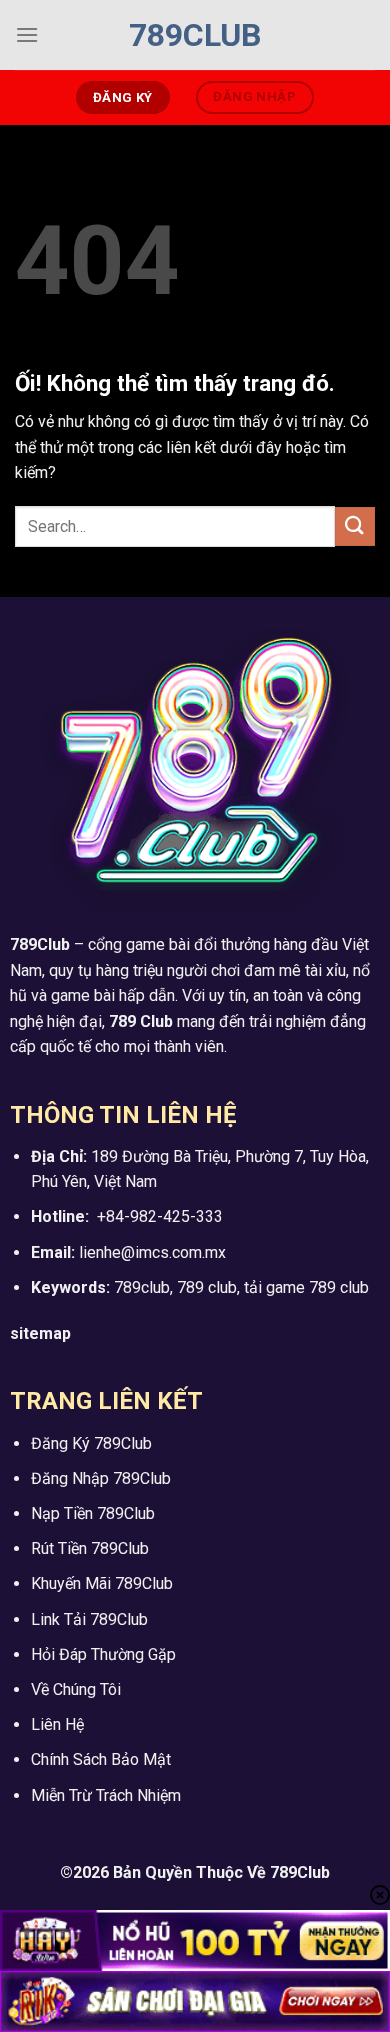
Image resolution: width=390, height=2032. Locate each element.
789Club (195, 35)
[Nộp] (355, 526)
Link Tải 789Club (89, 1619)
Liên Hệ (57, 1724)
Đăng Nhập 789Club (101, 1478)
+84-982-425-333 (160, 1216)
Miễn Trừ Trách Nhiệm (106, 1795)
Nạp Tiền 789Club (93, 1513)
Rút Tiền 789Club (90, 1548)
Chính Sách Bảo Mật (101, 1759)
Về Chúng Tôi (76, 1689)
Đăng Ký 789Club (91, 1443)
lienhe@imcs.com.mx (152, 1252)
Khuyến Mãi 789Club (102, 1583)
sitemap (40, 1333)
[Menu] (27, 34)
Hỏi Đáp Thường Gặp (103, 1654)
